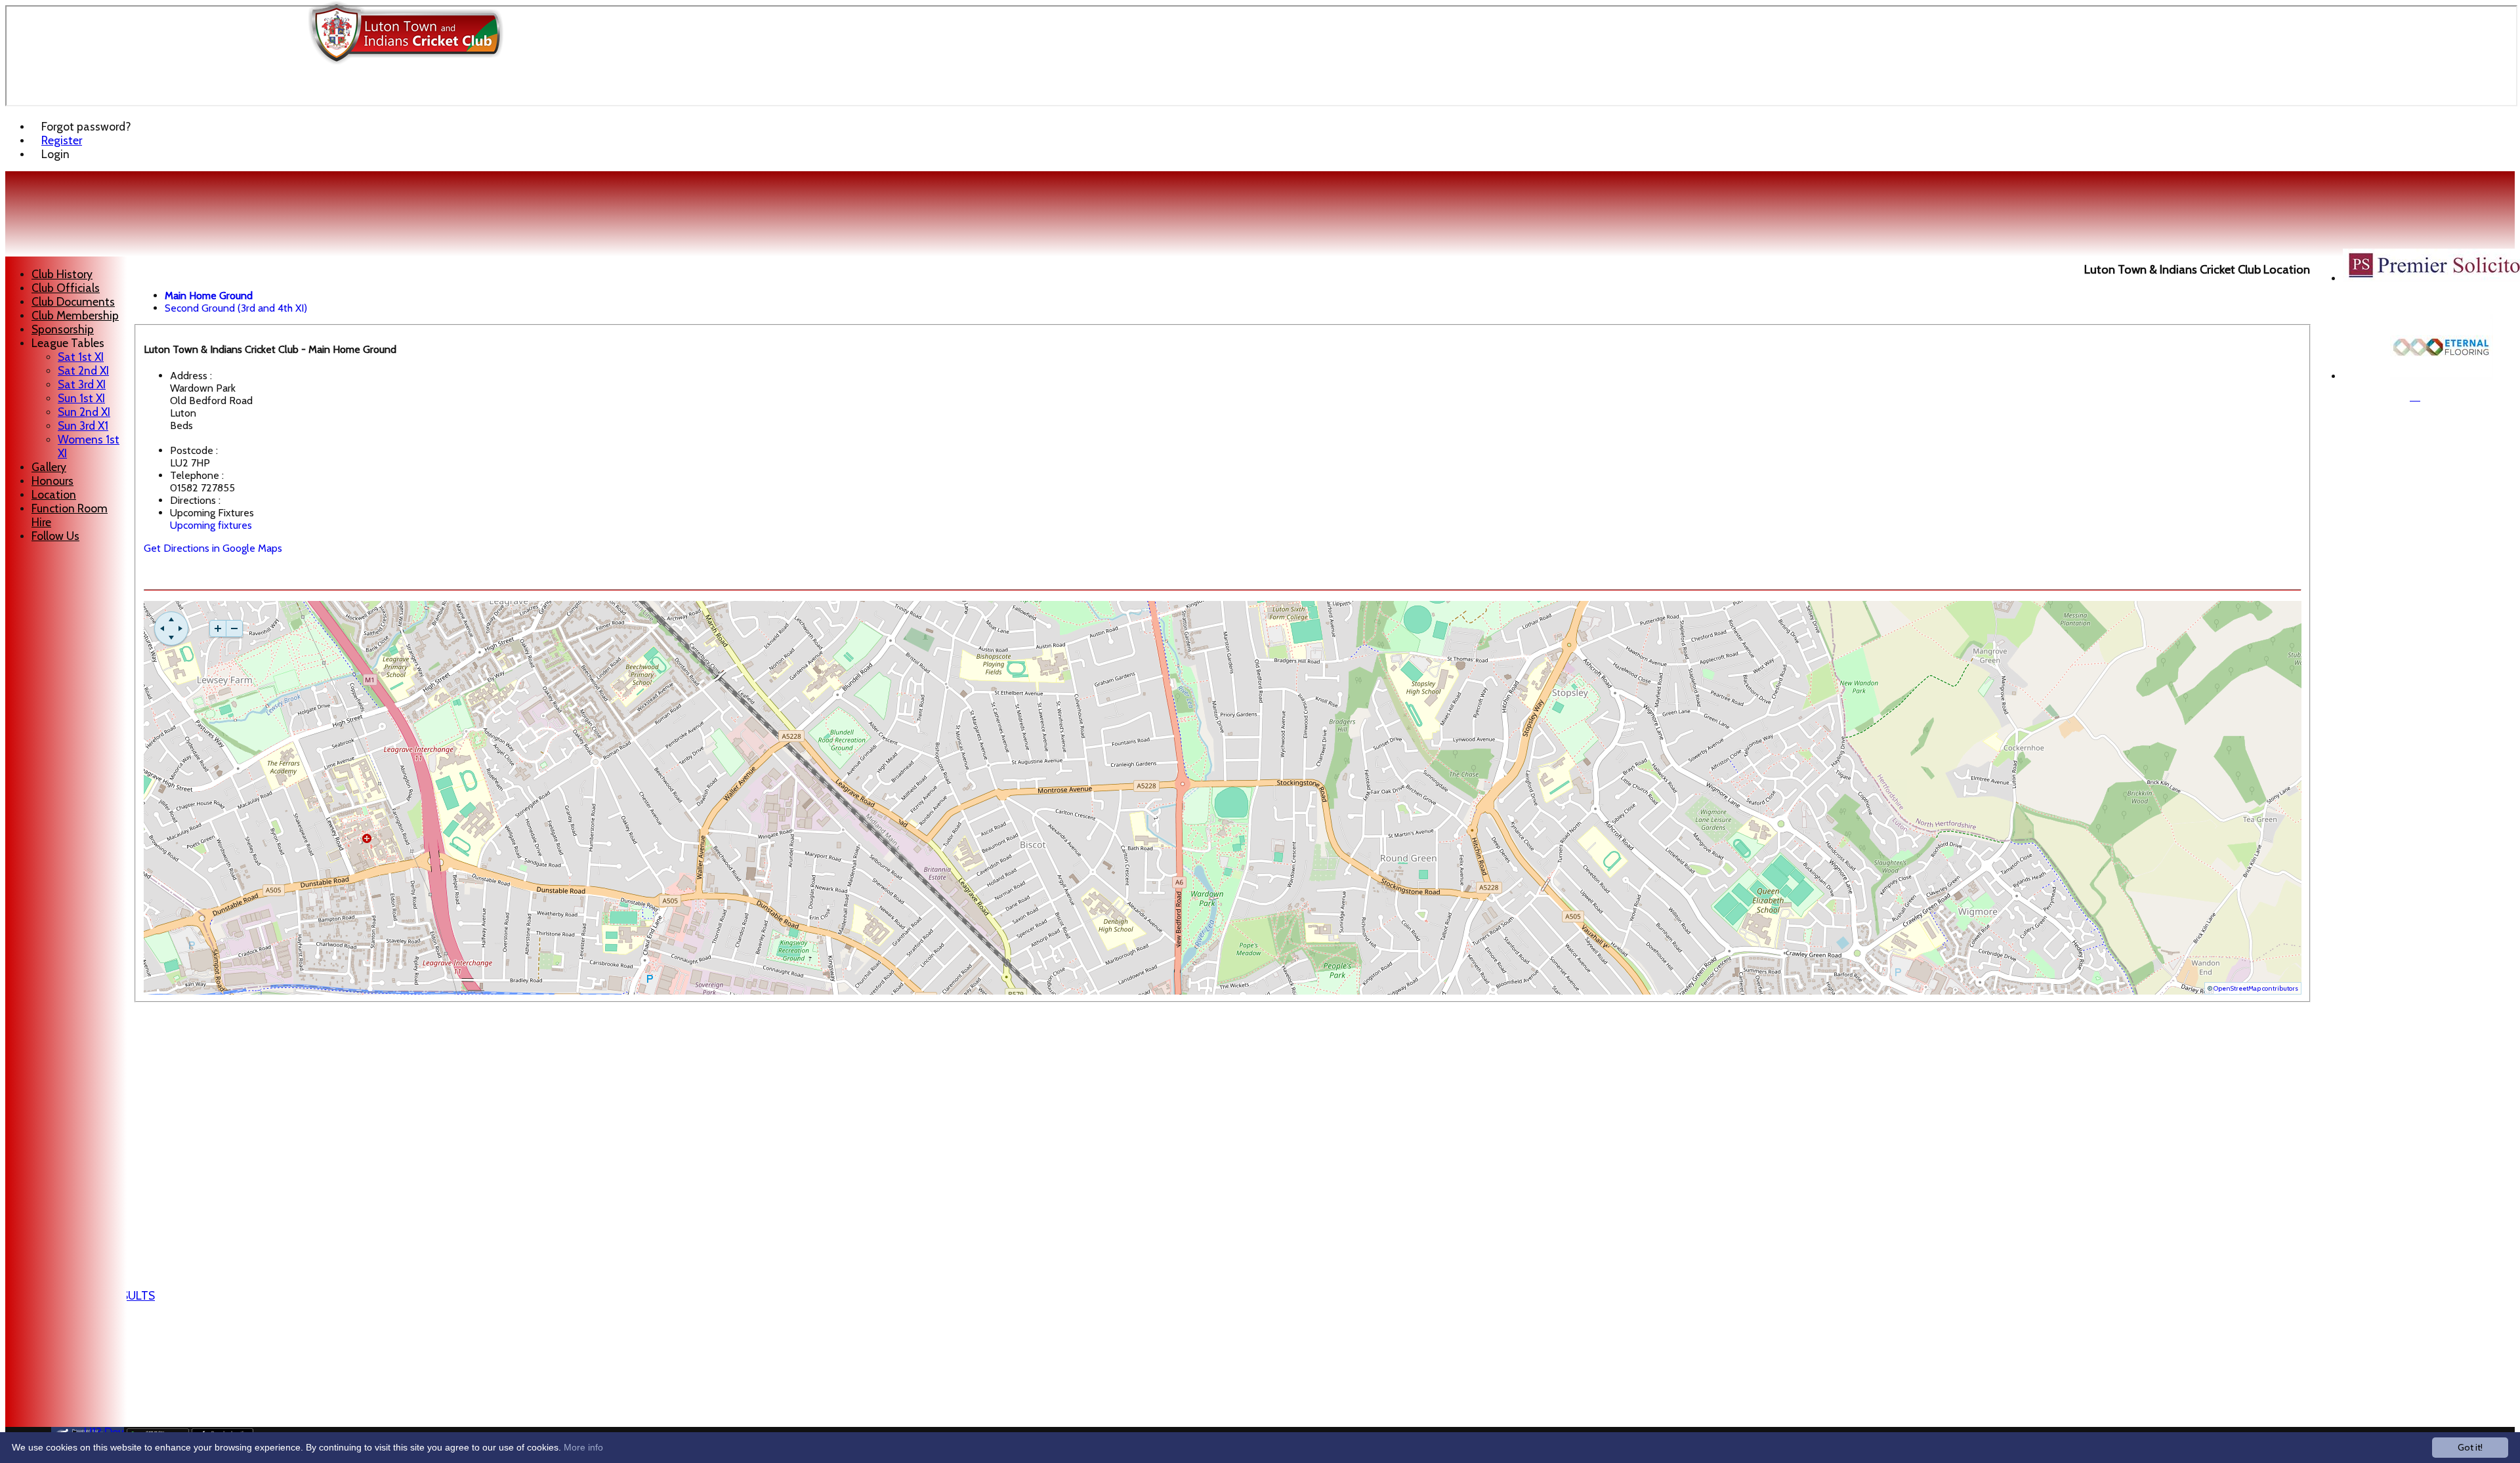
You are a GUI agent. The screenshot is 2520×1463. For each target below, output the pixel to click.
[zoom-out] (234, 628)
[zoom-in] (218, 628)
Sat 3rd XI (82, 384)
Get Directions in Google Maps (213, 548)
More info (583, 1447)
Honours (52, 481)
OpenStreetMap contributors (2256, 988)
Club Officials (66, 288)
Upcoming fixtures (211, 525)
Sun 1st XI (81, 398)
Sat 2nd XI (83, 370)
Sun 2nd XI (84, 412)
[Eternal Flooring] (2442, 376)
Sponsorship (63, 329)
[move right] (180, 628)
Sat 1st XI (81, 357)
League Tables (68, 343)
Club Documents (73, 301)
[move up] (171, 619)
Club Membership (75, 315)
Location (54, 494)
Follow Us (55, 536)
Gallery (49, 467)
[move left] (162, 628)
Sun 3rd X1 (83, 425)
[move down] (171, 638)
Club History (62, 274)
